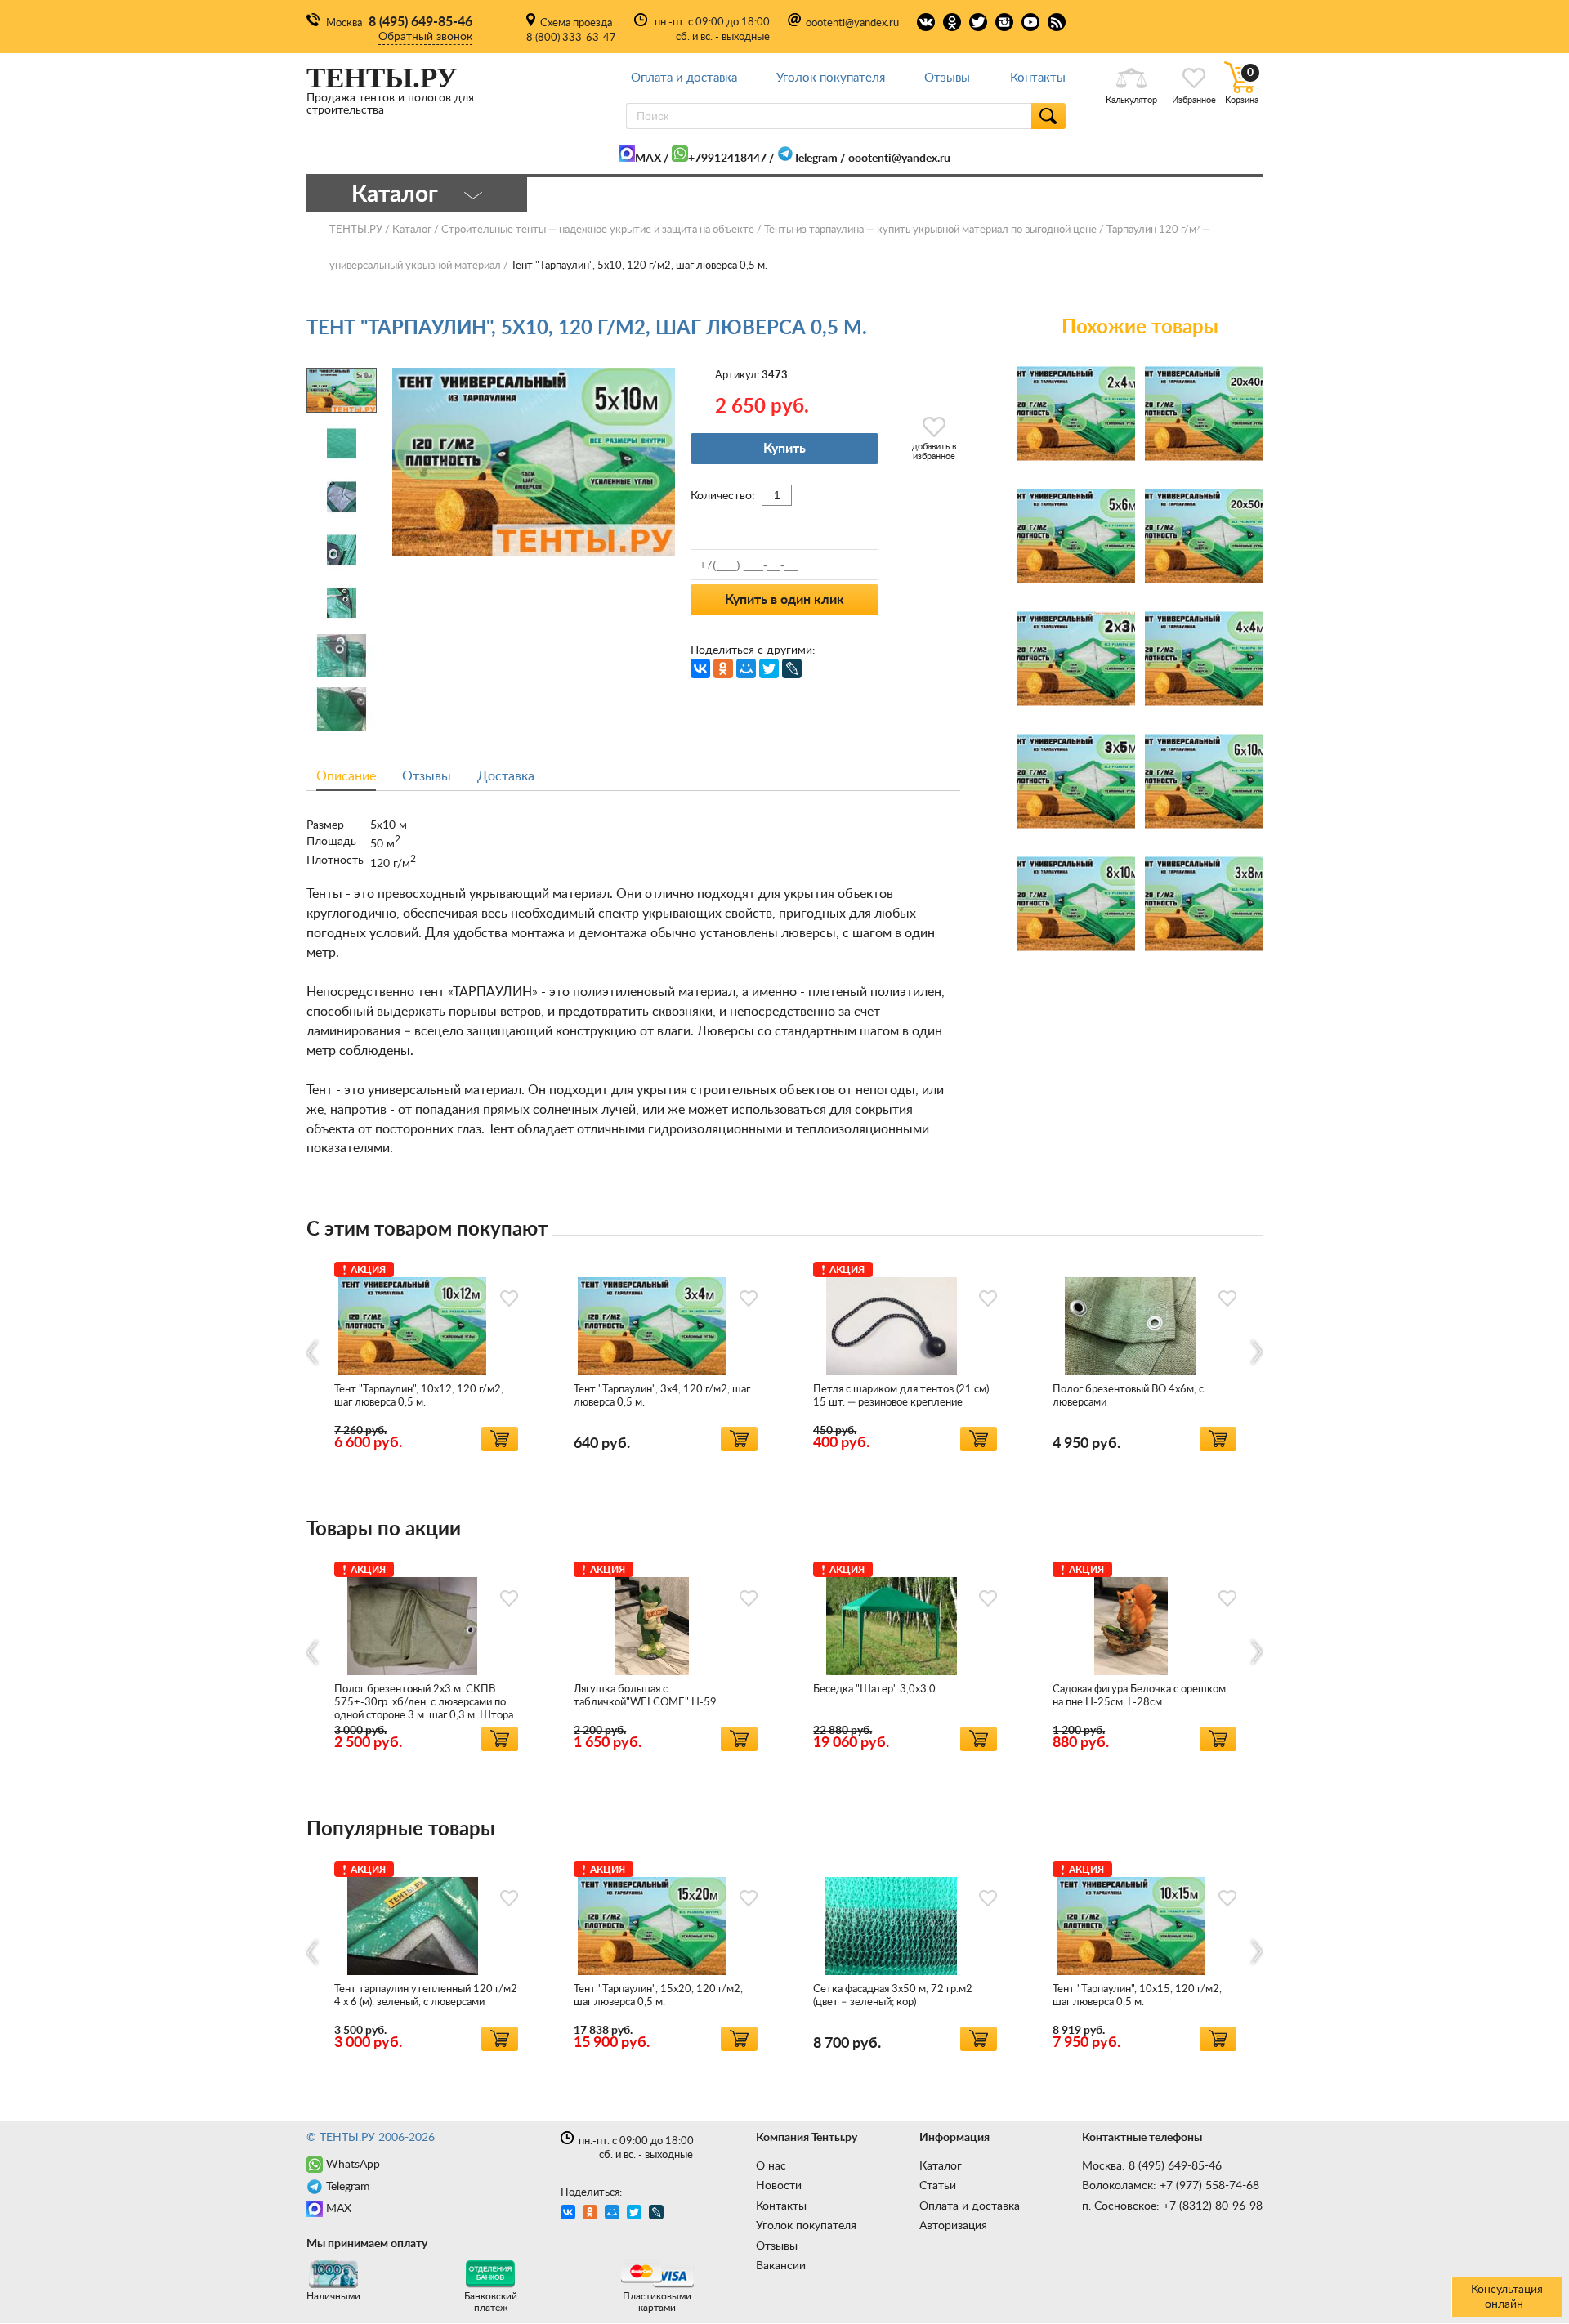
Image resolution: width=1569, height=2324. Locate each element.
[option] (426, 1354)
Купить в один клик (784, 600)
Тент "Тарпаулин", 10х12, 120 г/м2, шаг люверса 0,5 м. (419, 1396)
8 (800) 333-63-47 (571, 38)
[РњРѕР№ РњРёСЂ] (746, 668)
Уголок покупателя (831, 78)
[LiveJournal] (792, 668)
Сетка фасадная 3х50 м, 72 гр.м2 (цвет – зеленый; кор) (893, 1996)
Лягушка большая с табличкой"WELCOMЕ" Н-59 (645, 1696)
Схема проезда (576, 23)
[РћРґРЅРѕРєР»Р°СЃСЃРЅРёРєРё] (723, 668)
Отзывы (947, 78)
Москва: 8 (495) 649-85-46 (1152, 2166)
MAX (648, 159)
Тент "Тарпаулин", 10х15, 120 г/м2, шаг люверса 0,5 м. (1137, 1996)
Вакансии (781, 2266)
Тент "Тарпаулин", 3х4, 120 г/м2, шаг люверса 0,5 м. (662, 1396)
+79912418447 (727, 159)
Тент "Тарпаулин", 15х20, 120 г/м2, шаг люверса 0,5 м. (658, 1996)
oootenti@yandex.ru (852, 23)
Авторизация (953, 2226)
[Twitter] (769, 668)
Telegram (816, 159)
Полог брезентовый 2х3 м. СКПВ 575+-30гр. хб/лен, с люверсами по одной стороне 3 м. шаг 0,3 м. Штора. (425, 1703)
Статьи (938, 2186)
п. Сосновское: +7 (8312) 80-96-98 (1172, 2206)
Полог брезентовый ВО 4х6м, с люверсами (1128, 1396)
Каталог (941, 2166)
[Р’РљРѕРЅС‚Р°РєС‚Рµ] (700, 668)
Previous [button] (313, 1353)
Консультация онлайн (1507, 2297)
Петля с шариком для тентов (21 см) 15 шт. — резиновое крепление (901, 1396)
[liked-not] (509, 1298)
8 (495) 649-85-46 (420, 22)
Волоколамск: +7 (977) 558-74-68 (1171, 2186)
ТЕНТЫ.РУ (356, 230)
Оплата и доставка (684, 78)
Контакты (1038, 78)
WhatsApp (353, 2165)
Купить (784, 449)
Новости (779, 2186)
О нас (771, 2166)
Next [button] (1256, 1353)
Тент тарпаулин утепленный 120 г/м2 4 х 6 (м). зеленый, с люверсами (426, 1996)
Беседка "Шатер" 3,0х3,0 (874, 1689)
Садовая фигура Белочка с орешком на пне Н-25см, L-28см (1139, 1696)
